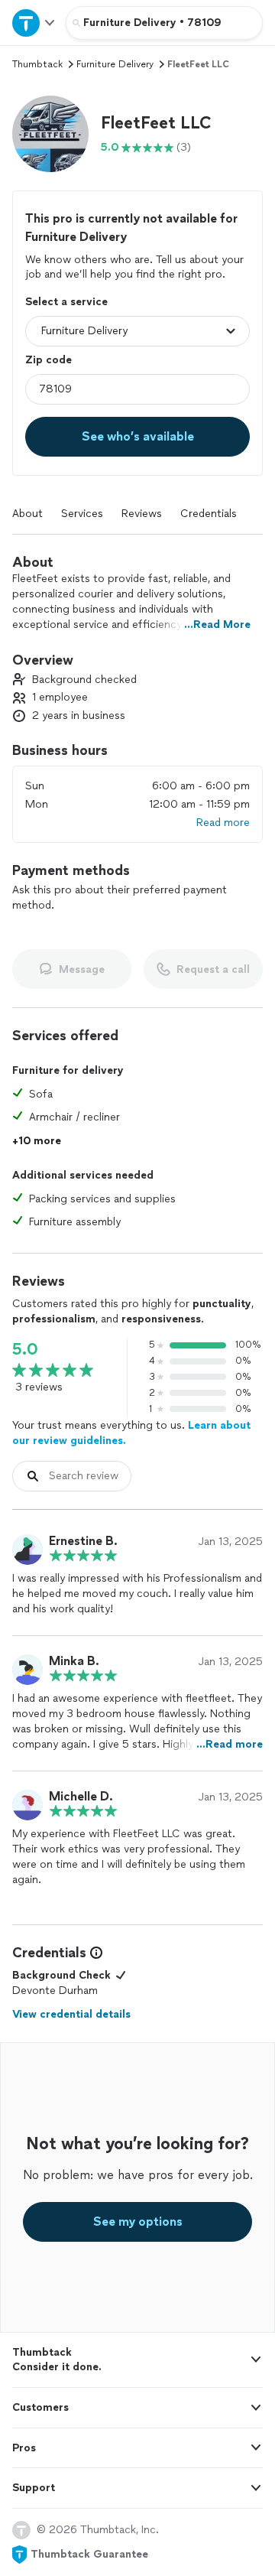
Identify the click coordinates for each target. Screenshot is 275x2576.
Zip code (49, 360)
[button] (50, 134)
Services (82, 514)
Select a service (66, 302)
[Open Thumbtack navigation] (33, 23)
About (27, 514)
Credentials (209, 514)
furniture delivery (115, 64)
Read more (223, 823)
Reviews (142, 514)
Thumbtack (37, 64)
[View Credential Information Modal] (95, 1953)
